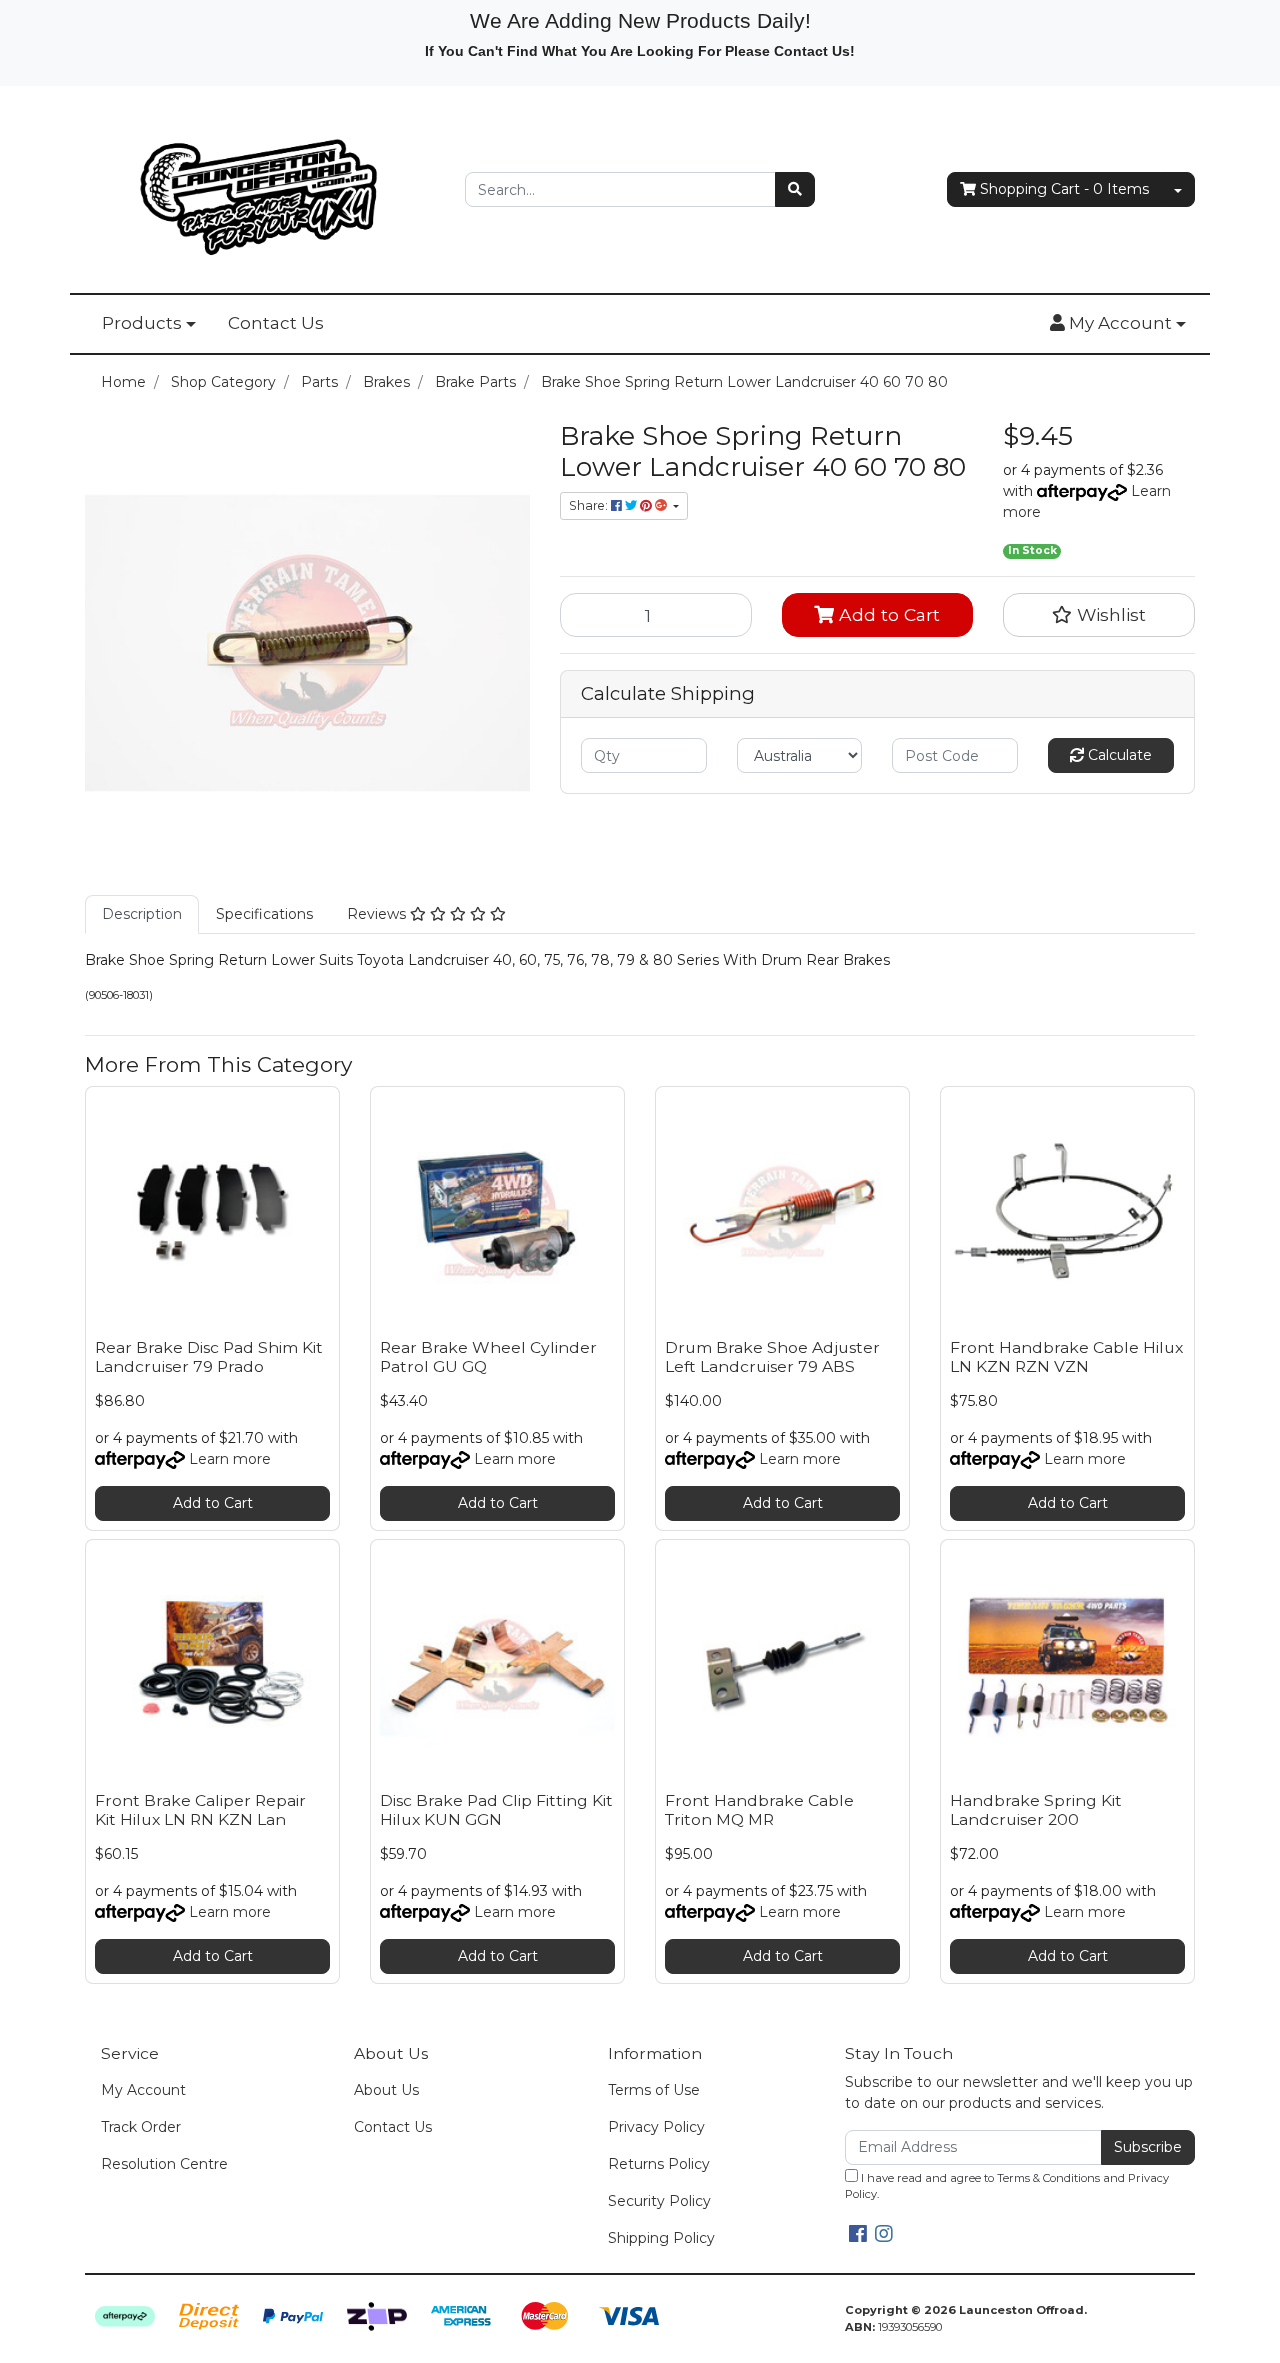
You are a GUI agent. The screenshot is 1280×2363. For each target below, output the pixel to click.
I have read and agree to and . (1007, 2186)
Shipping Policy (661, 2238)
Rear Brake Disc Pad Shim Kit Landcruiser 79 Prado (209, 1357)
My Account (143, 2090)
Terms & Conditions (1048, 2178)
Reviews (378, 914)
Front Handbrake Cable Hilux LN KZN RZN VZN (1066, 1357)
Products (142, 323)
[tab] (142, 914)
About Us (386, 2090)
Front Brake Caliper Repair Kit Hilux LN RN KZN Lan (200, 1810)
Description (142, 914)
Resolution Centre (164, 2164)
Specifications (264, 914)
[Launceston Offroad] (260, 188)
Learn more (230, 1459)
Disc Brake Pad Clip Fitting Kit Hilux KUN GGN (496, 1810)
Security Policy (659, 2201)
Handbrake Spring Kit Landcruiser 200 (1036, 1810)
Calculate (1118, 755)
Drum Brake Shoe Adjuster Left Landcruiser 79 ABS (772, 1357)
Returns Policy (659, 2164)
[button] (1118, 324)
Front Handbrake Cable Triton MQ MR (759, 1810)
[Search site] (795, 189)
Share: (590, 505)
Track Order (141, 2127)
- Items (1064, 189)
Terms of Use (654, 2090)
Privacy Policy (656, 2127)
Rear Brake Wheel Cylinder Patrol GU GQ (488, 1357)
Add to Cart (887, 614)
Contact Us (276, 323)
